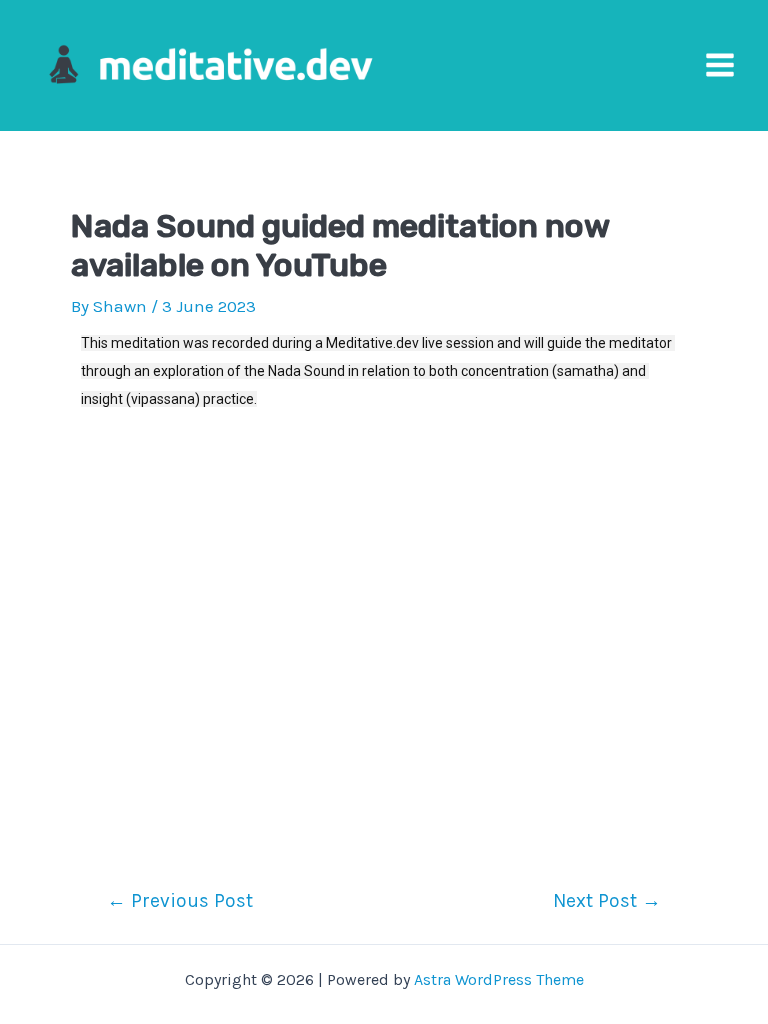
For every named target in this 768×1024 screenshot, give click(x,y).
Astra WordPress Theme (499, 979)
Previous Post (180, 900)
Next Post (607, 900)
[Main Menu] (720, 66)
